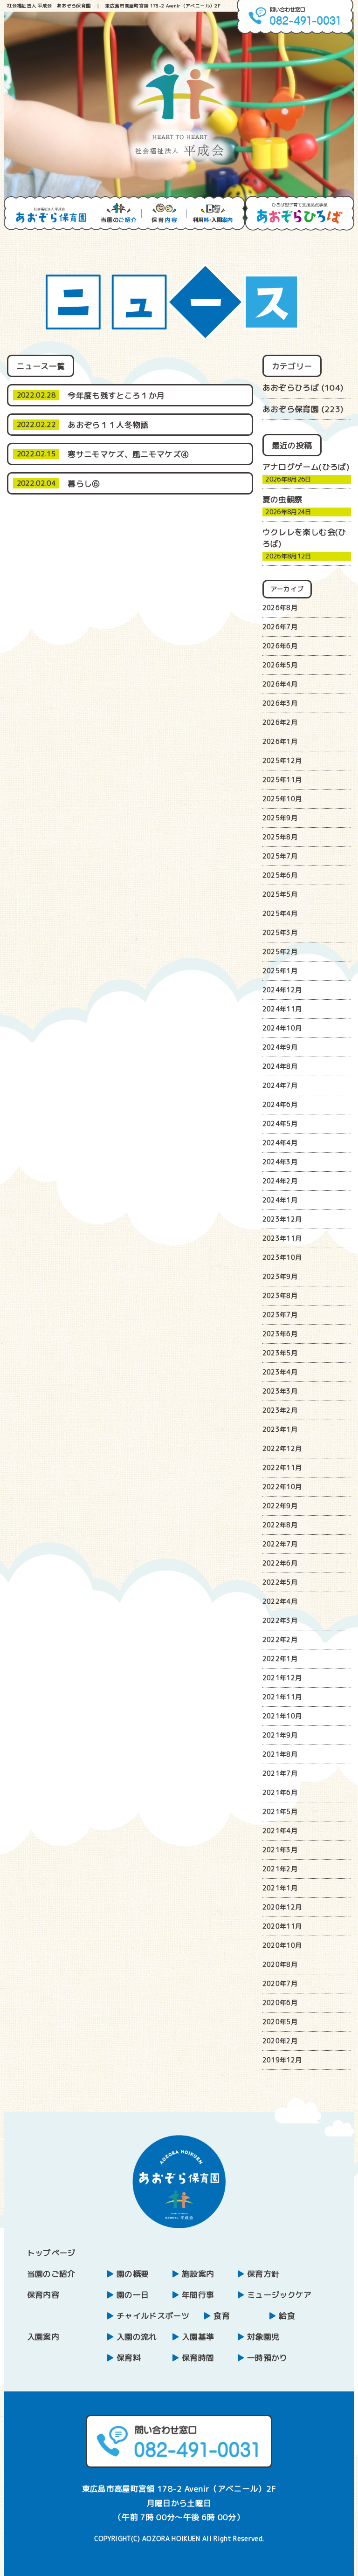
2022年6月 (280, 1563)
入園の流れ (137, 2337)
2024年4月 (280, 1143)
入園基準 (198, 2337)
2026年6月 (280, 646)
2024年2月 (280, 1181)
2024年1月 (280, 1200)
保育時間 (198, 2358)
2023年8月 (280, 1295)
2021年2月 (280, 1869)
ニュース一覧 (41, 366)
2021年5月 (280, 1811)
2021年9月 (280, 1735)
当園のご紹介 (51, 2274)
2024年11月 (282, 1009)
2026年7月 (280, 627)
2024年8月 (280, 1066)
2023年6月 (280, 1334)
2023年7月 (280, 1315)
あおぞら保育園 (291, 409)
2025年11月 (282, 780)
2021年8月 (280, 1754)
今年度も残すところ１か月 (116, 395)
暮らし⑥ (84, 484)
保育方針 (263, 2274)
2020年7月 (280, 1983)
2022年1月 (280, 1659)
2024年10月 (282, 1028)
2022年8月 (280, 1525)
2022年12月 (282, 1448)
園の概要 (133, 2274)
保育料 (129, 2358)
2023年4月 (280, 1372)
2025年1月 (280, 971)
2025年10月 (282, 799)
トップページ (51, 2253)
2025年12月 (282, 760)
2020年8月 (280, 1964)
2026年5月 (280, 665)
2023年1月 (280, 1429)
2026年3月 (280, 703)
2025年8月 (280, 837)
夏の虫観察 (283, 499)
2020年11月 (282, 1926)
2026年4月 (280, 684)
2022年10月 (282, 1487)
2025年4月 (280, 913)
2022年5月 (280, 1582)
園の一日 (133, 2295)
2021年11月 (282, 1697)
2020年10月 (282, 1945)
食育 (222, 2316)
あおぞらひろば (291, 388)
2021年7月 (280, 1773)
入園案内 (43, 2337)
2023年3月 (280, 1391)
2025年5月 (280, 894)
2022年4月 (280, 1601)
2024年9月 (280, 1047)
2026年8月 (280, 608)
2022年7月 (280, 1544)
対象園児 (263, 2337)
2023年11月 (282, 1238)
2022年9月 (280, 1506)
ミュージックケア (279, 2295)
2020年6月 (280, 2002)
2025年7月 (280, 856)
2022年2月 (280, 1639)
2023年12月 (282, 1219)
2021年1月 (280, 1888)
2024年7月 (280, 1085)
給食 (287, 2316)
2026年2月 (280, 722)
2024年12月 (282, 990)
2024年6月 (280, 1104)
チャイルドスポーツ (153, 2316)
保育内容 (43, 2295)
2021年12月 (282, 1678)
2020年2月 (280, 2041)
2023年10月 (282, 1257)
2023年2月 (280, 1410)
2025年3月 (280, 932)
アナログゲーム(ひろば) (306, 467)
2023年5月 (280, 1353)
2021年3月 (280, 1850)
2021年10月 (282, 1716)
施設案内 (198, 2274)
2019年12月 (282, 2060)
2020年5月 (280, 2022)
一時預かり (267, 2358)
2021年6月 (280, 1792)
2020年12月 (282, 1907)
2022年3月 (280, 1620)
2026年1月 (280, 741)
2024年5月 (280, 1123)
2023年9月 (280, 1276)
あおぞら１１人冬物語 (108, 425)
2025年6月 (280, 875)
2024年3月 (280, 1162)
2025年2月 (280, 951)
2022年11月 (282, 1467)
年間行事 (198, 2295)
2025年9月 (280, 818)
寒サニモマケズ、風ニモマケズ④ (128, 454)
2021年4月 (280, 1831)
